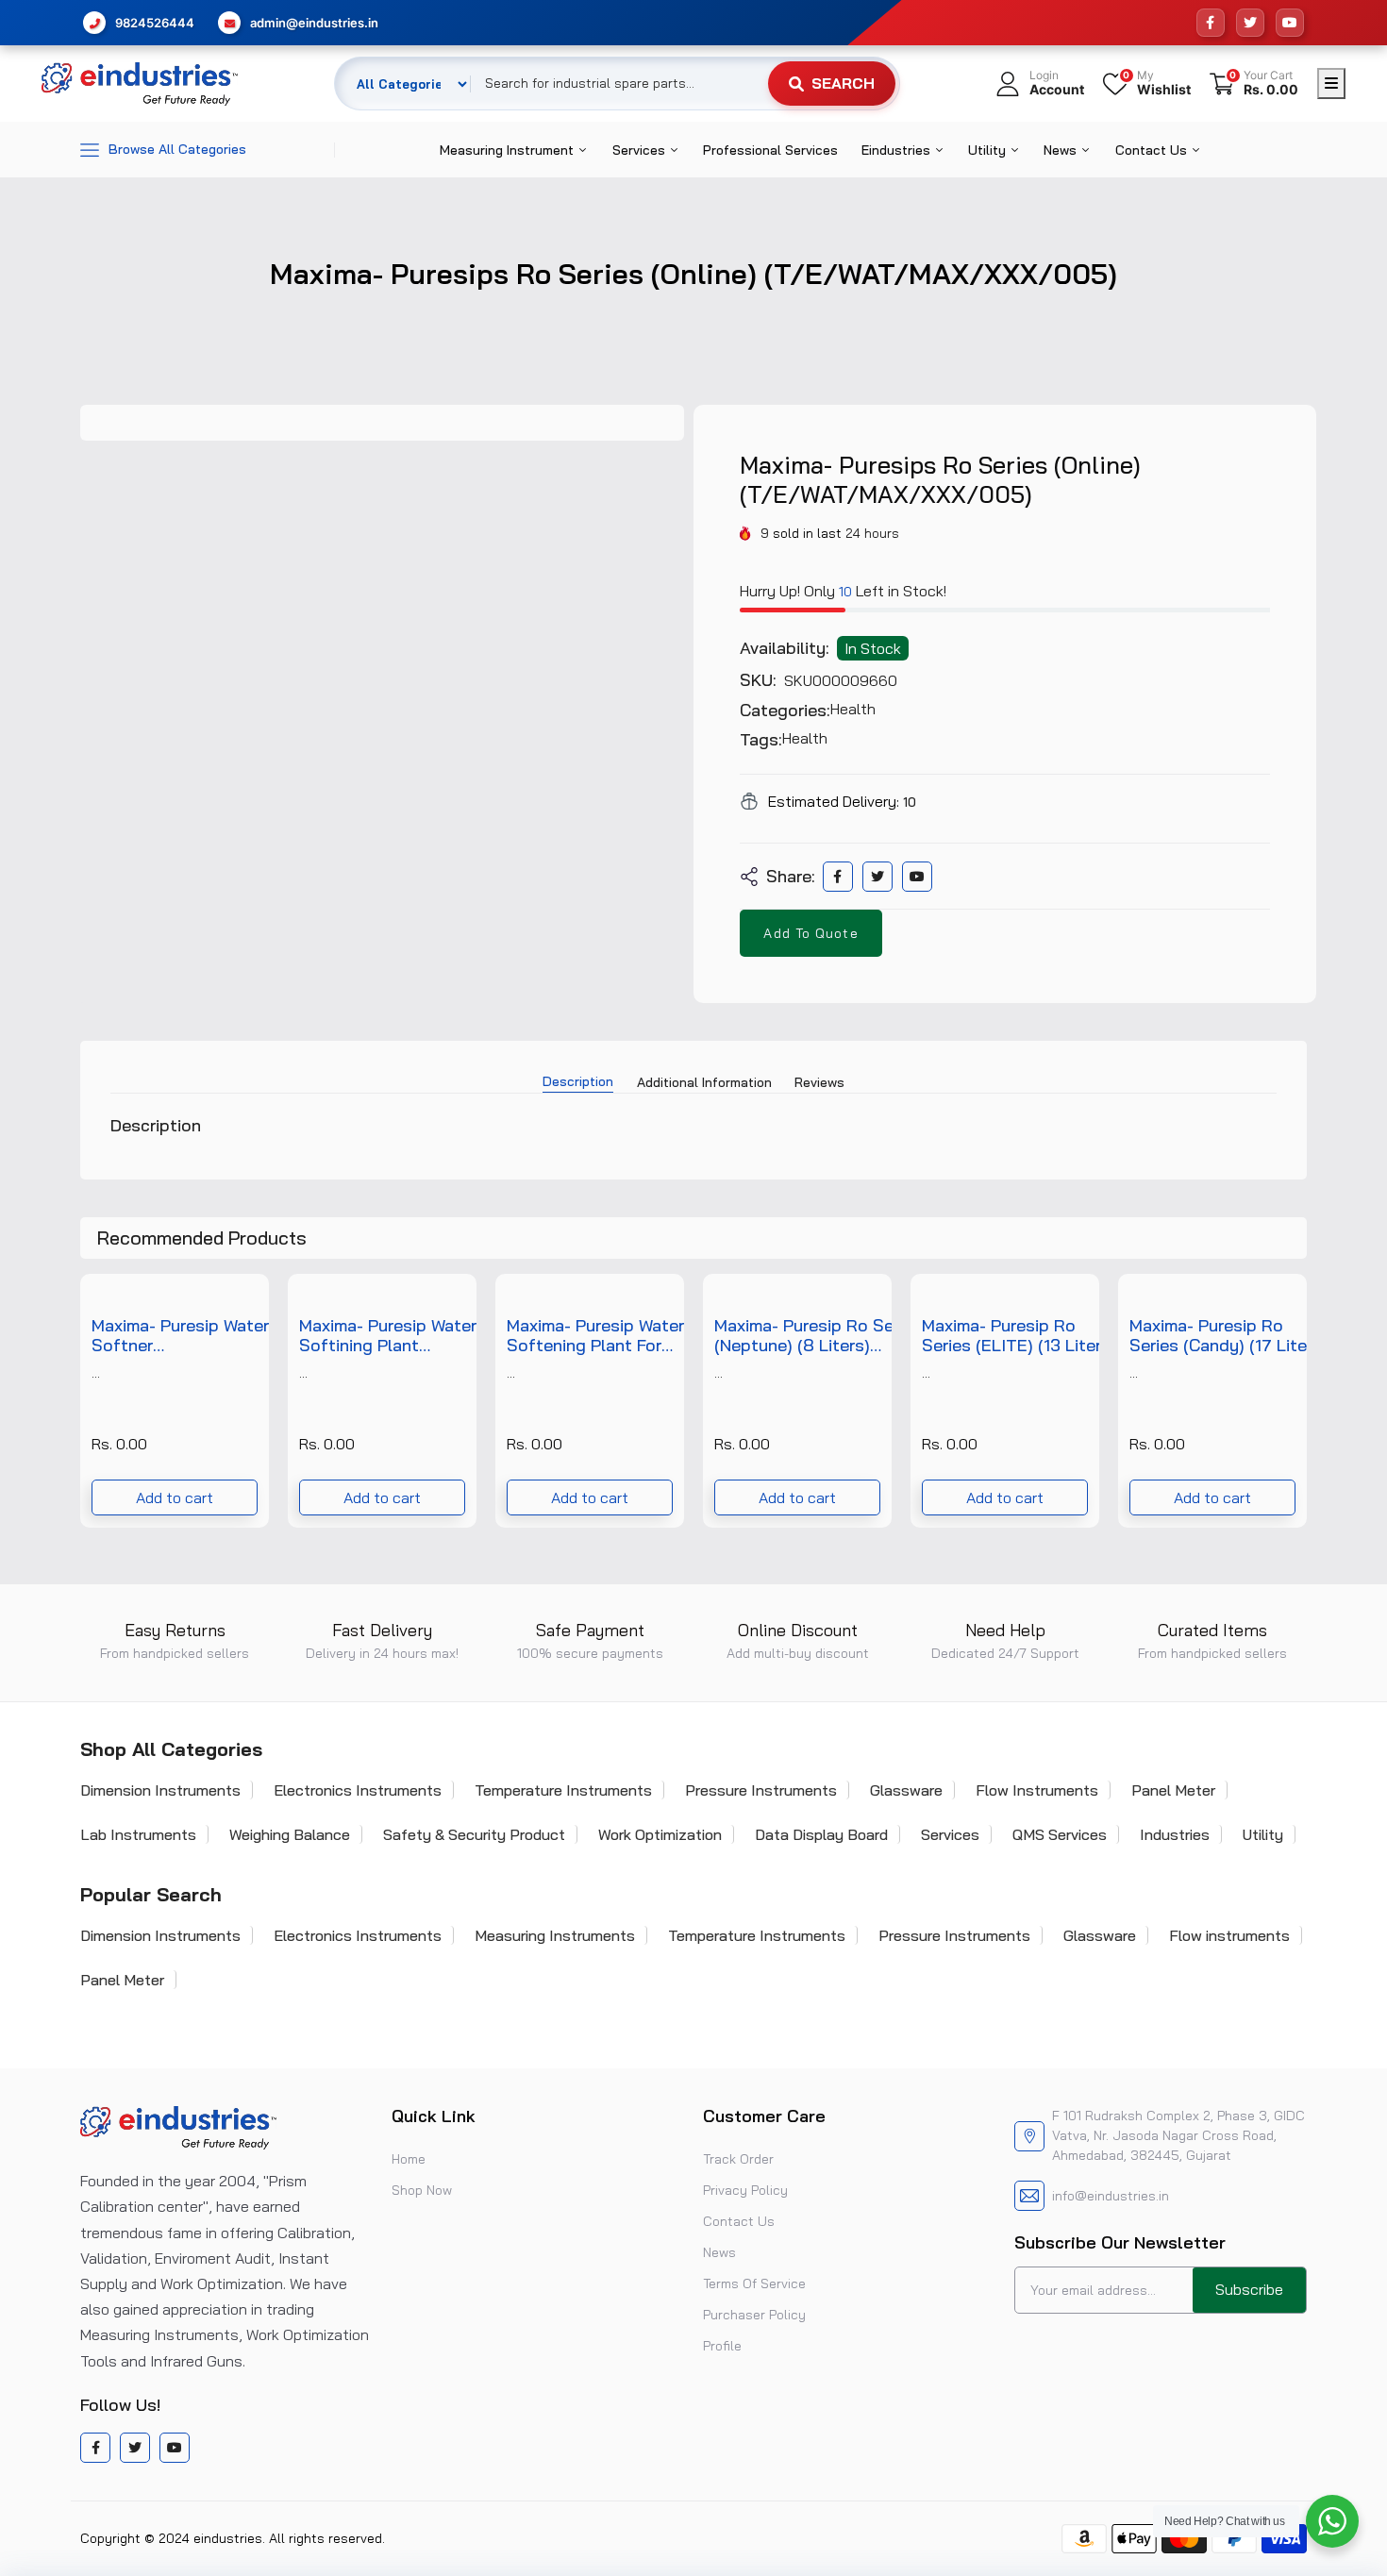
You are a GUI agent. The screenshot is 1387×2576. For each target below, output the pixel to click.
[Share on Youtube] (917, 877)
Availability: (785, 648)
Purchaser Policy (754, 2315)
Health (853, 709)
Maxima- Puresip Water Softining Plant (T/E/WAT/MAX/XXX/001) (403, 1336)
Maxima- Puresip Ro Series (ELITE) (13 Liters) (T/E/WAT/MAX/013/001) (1024, 1336)
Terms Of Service (754, 2283)
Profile (722, 2346)
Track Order (738, 2159)
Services (641, 150)
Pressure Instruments (761, 1790)
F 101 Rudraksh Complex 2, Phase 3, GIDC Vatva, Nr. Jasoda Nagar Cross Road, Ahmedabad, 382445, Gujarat (1178, 2135)
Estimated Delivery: (834, 801)
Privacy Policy (745, 2190)
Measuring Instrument (509, 150)
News (1062, 150)
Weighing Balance (290, 1834)
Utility (989, 150)
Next (1307, 1400)
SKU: (758, 680)
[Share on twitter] (877, 877)
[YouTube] (1290, 23)
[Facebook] (1211, 23)
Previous (80, 1400)
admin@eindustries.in (314, 23)
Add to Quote (810, 933)
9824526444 (155, 23)
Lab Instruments (138, 1834)
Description (578, 1081)
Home (409, 2159)
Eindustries (898, 150)
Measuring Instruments (555, 1935)
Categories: (785, 711)
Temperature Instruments (563, 1790)
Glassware (906, 1790)
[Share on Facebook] (837, 877)
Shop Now (422, 2190)
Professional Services (770, 150)
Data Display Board (821, 1834)
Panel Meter (1173, 1790)
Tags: (761, 740)
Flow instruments (1229, 1935)
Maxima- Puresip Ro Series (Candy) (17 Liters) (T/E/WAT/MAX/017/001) (1232, 1336)
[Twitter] (1250, 23)
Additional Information (704, 1082)
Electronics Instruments (358, 1790)
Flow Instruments (1037, 1790)
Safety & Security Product (474, 1834)
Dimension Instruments (160, 1790)
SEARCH (843, 83)
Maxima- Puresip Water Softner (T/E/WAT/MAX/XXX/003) (197, 1336)
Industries (1175, 1834)
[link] (244, 1298)
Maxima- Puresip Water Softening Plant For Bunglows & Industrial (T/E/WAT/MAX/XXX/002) (612, 1336)
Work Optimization (660, 1834)
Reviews (819, 1082)
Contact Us (1153, 150)
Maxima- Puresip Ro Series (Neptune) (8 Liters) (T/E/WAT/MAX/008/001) (819, 1336)
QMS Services (1060, 1834)
